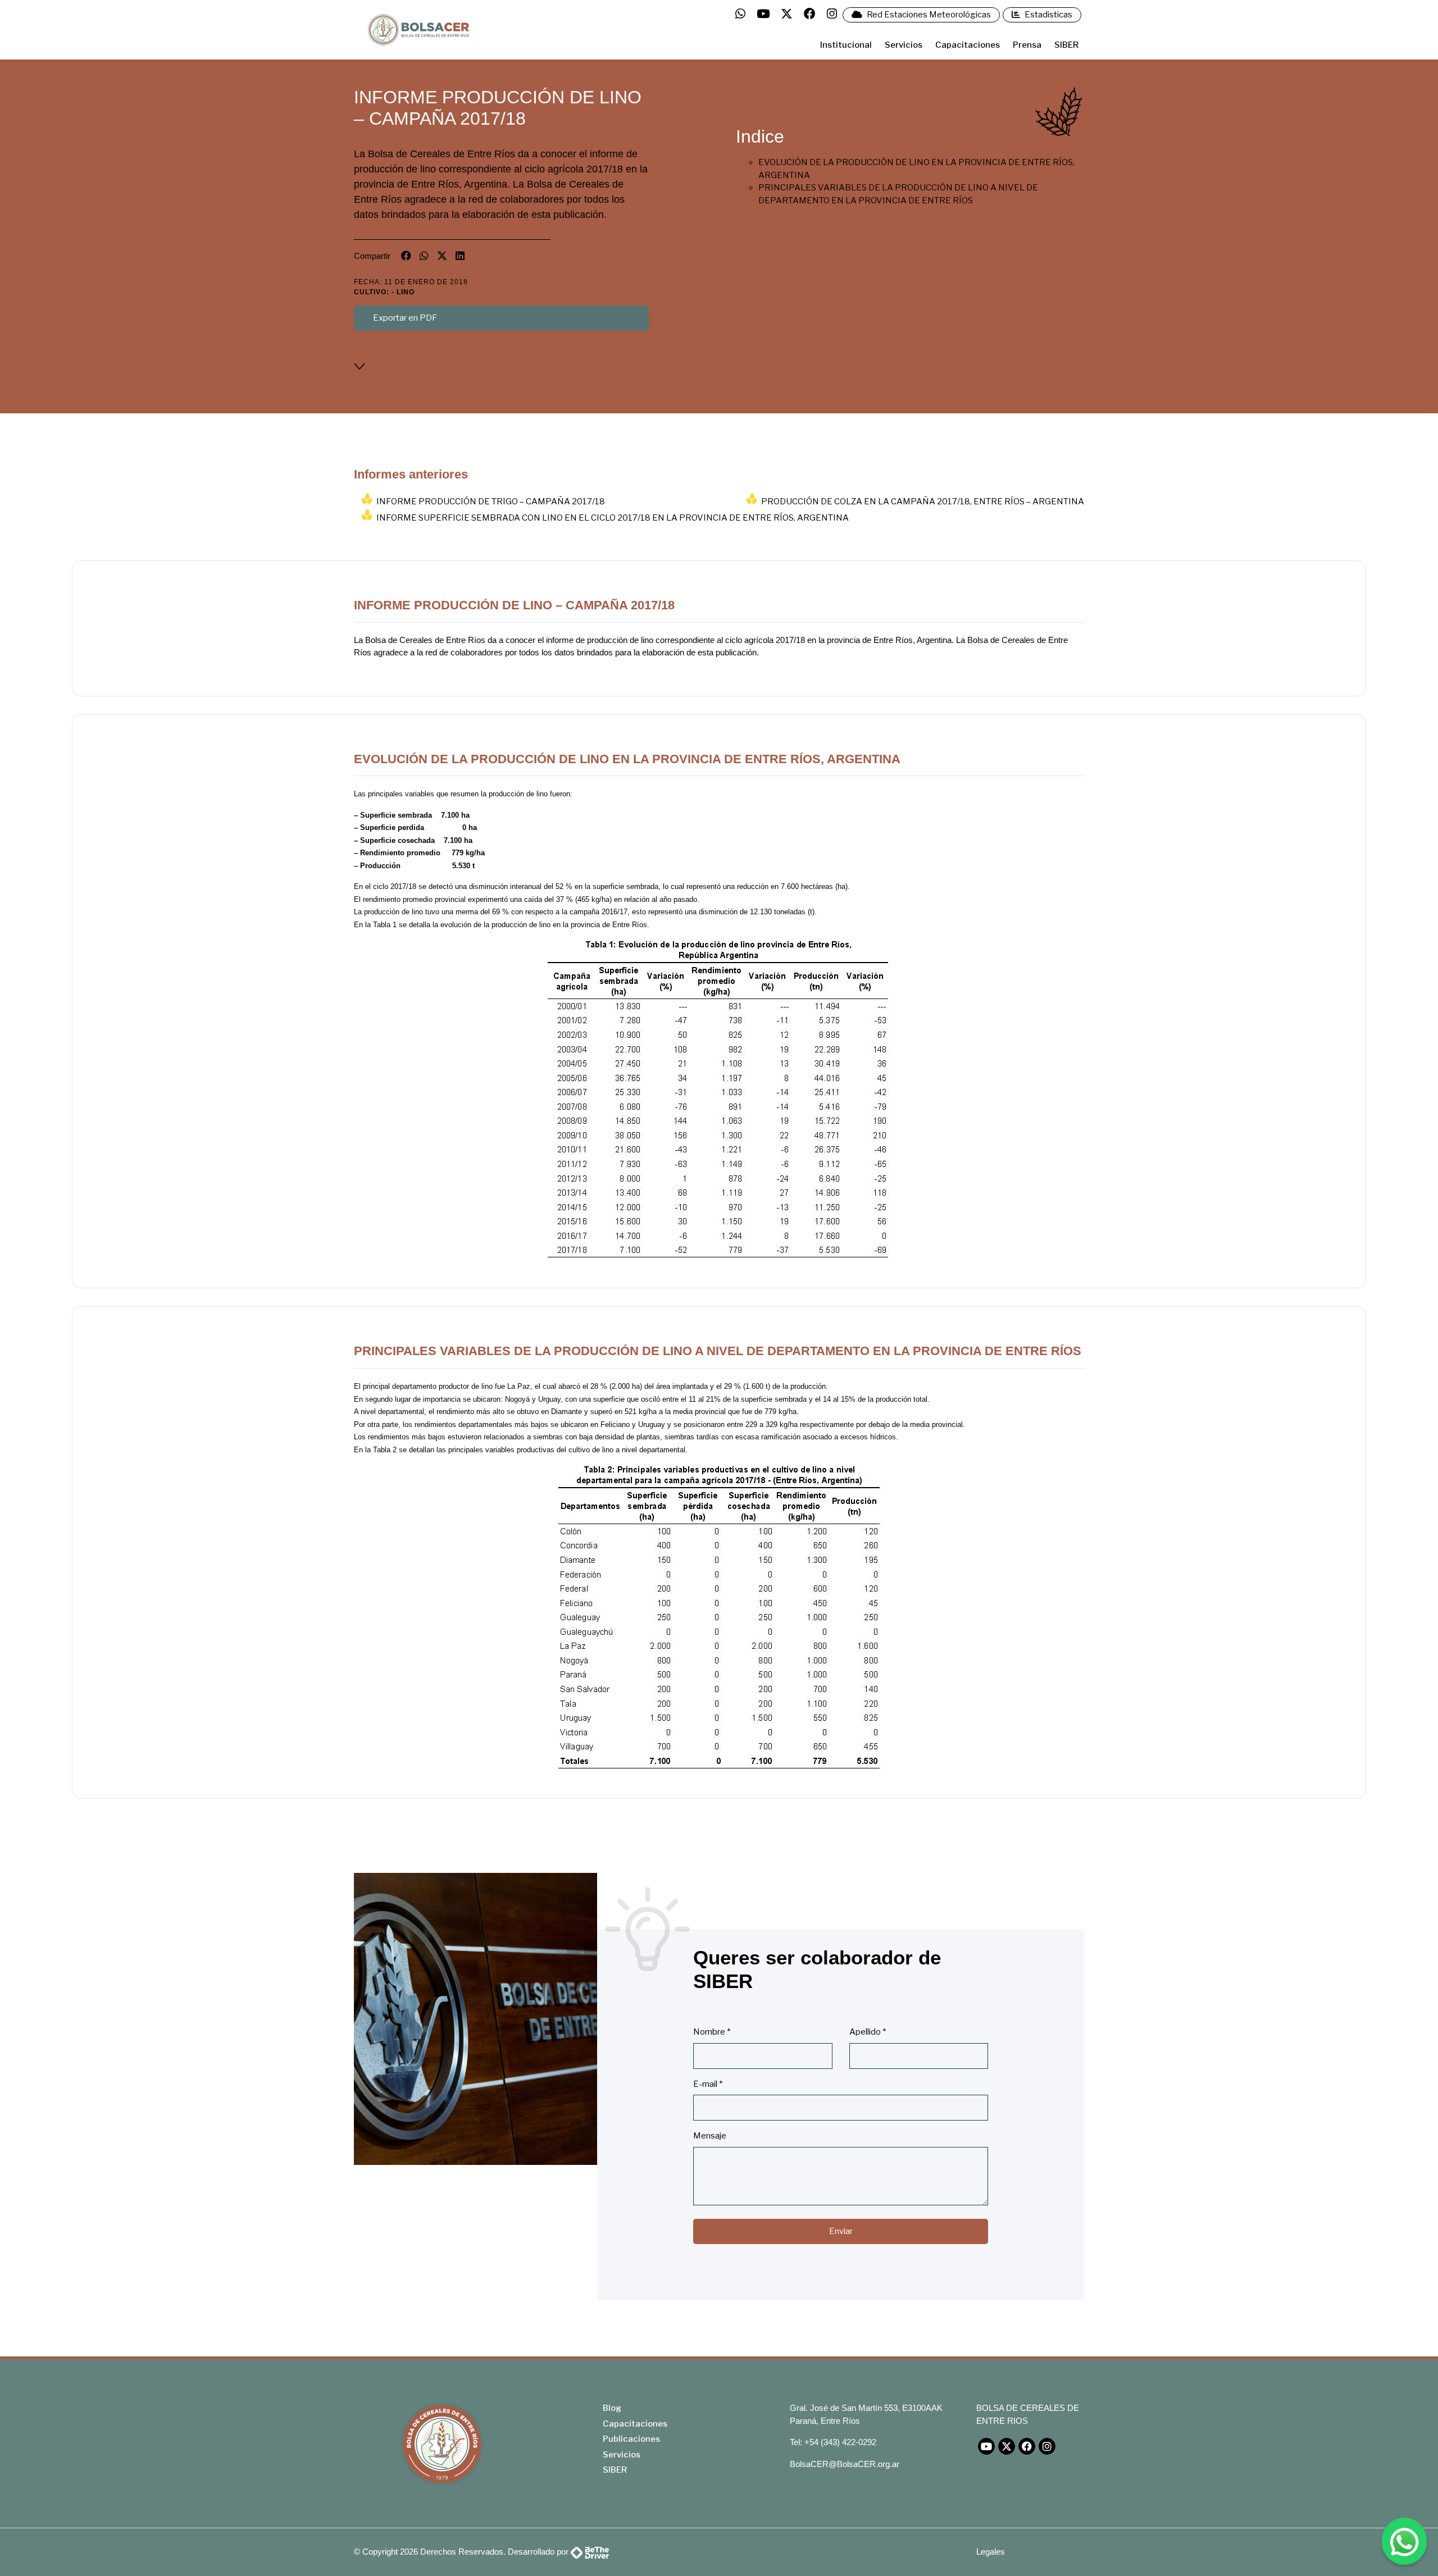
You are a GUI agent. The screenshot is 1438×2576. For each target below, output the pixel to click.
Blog (612, 2408)
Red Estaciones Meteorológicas (928, 15)
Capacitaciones (968, 45)
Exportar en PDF (405, 318)
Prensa (1027, 45)
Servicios (904, 45)
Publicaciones (631, 2439)
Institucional (846, 45)
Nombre (712, 2032)
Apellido (868, 2032)
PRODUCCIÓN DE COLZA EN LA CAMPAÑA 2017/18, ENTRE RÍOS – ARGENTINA (923, 501)
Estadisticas (1048, 15)
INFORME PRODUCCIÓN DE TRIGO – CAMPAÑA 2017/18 (491, 501)
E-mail (708, 2084)
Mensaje (710, 2136)
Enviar (841, 2231)
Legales (991, 2552)
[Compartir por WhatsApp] (424, 256)
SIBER (1066, 45)
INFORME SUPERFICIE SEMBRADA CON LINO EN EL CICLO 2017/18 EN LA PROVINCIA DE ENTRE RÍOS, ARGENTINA (613, 518)
